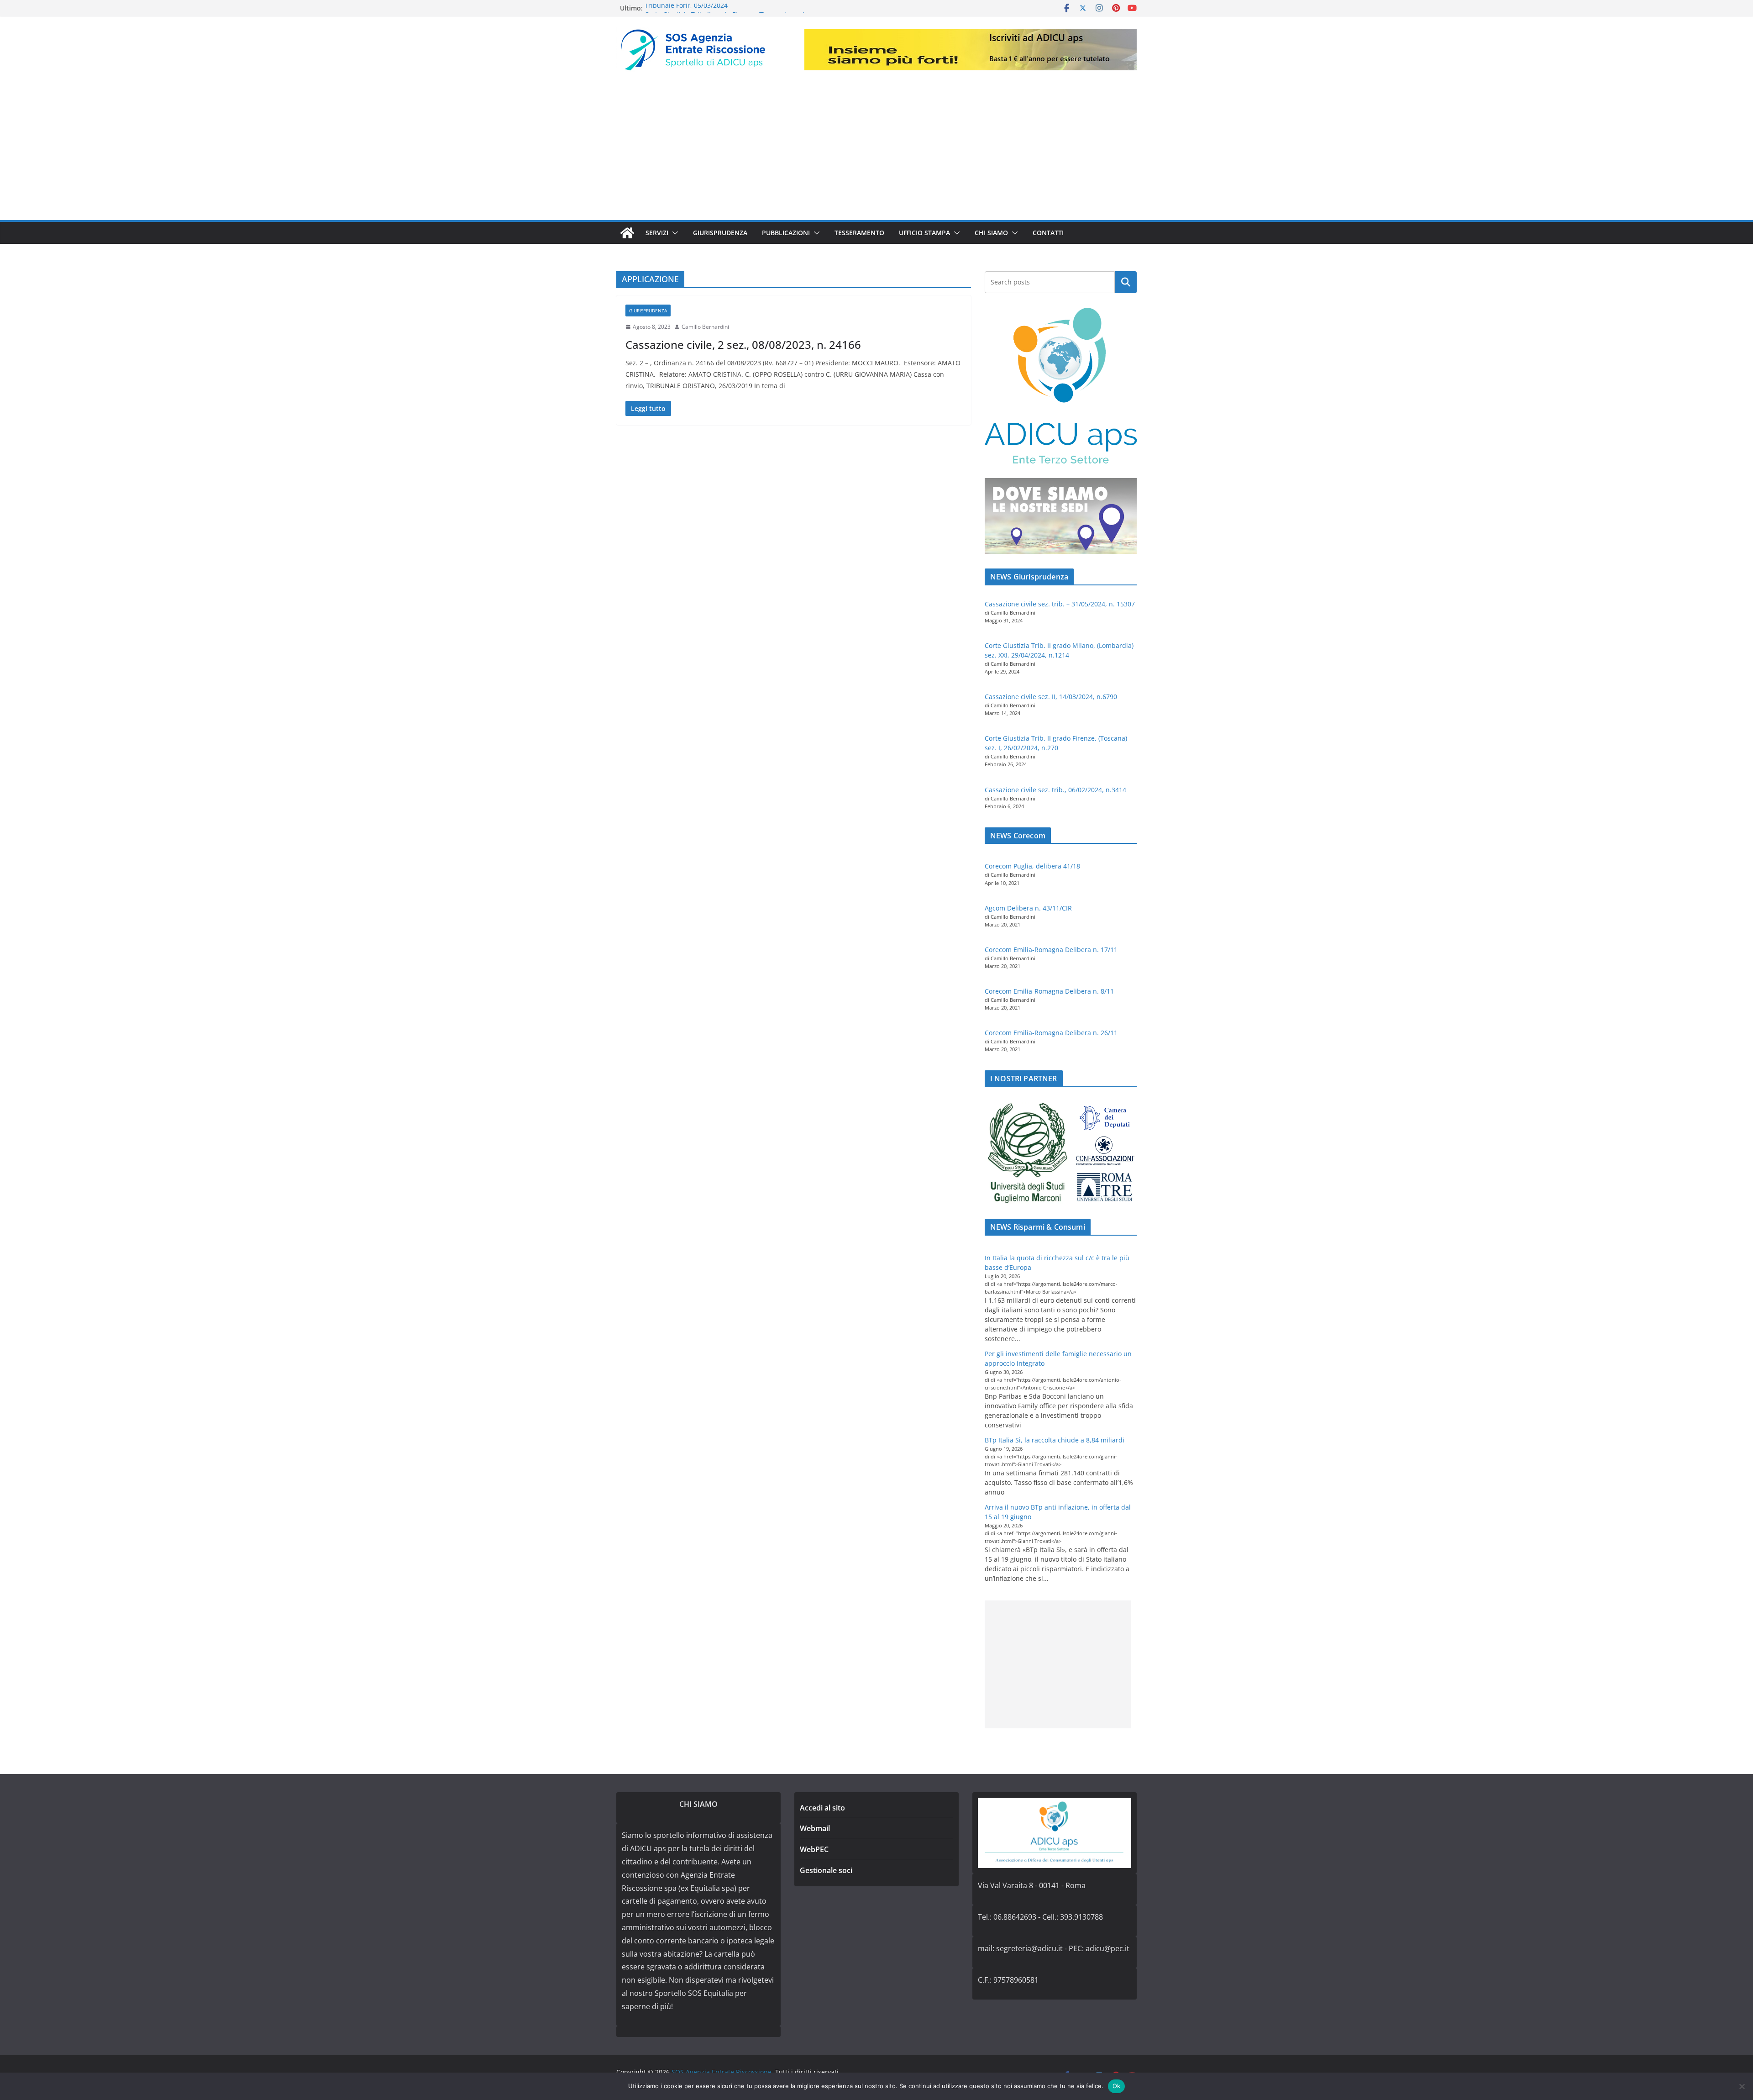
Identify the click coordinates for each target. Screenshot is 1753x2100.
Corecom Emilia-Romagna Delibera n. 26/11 (1051, 1033)
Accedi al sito (822, 1808)
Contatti (1048, 233)
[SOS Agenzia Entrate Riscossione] (627, 233)
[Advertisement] (876, 152)
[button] (673, 233)
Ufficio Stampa (924, 233)
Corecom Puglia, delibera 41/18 (1032, 866)
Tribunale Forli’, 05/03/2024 (686, 8)
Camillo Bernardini (705, 327)
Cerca (1126, 282)
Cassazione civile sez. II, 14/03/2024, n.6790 (1051, 697)
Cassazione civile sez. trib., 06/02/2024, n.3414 (1055, 790)
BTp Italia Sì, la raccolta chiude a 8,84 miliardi (1055, 1440)
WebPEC (814, 1849)
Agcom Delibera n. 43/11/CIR (1028, 908)
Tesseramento (859, 233)
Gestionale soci (826, 1870)
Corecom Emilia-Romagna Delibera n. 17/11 (1051, 950)
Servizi (657, 233)
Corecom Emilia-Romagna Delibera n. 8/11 (1049, 991)
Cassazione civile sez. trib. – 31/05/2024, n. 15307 (1060, 604)
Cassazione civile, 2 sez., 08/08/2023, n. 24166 (743, 345)
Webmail (815, 1828)
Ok (1117, 2086)
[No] (1742, 2086)
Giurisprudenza (720, 233)
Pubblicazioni (786, 233)
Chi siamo (991, 233)
